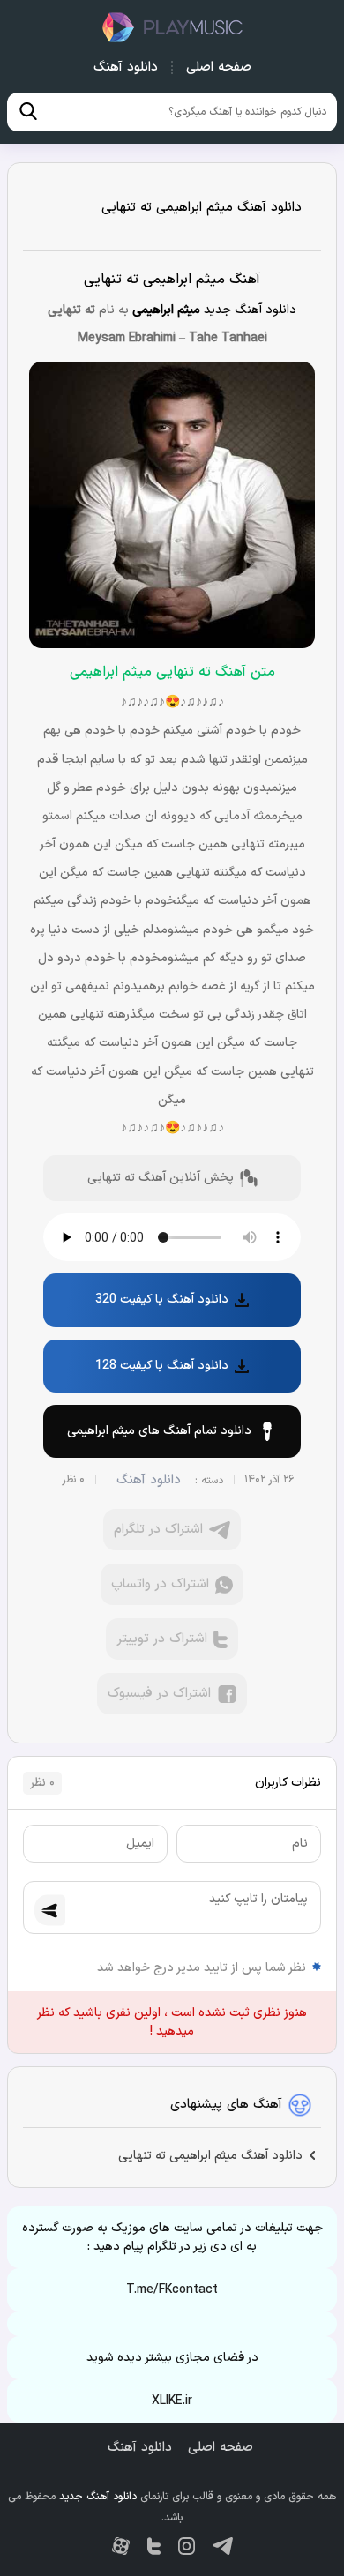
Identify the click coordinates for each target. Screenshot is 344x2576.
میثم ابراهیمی (166, 310)
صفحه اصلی (219, 67)
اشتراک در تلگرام (158, 1530)
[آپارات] (121, 2546)
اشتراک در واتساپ (160, 1584)
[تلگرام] (223, 2546)
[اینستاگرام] (187, 2546)
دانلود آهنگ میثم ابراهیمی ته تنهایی (202, 208)
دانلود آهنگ (126, 67)
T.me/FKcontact (172, 2290)
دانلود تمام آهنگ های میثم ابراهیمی (159, 1431)
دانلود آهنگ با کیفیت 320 (162, 1299)
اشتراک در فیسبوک (159, 1694)
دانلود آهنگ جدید (172, 27)
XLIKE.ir (172, 2401)
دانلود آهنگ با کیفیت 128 (162, 1366)
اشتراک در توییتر (162, 1639)
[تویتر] (154, 2546)
